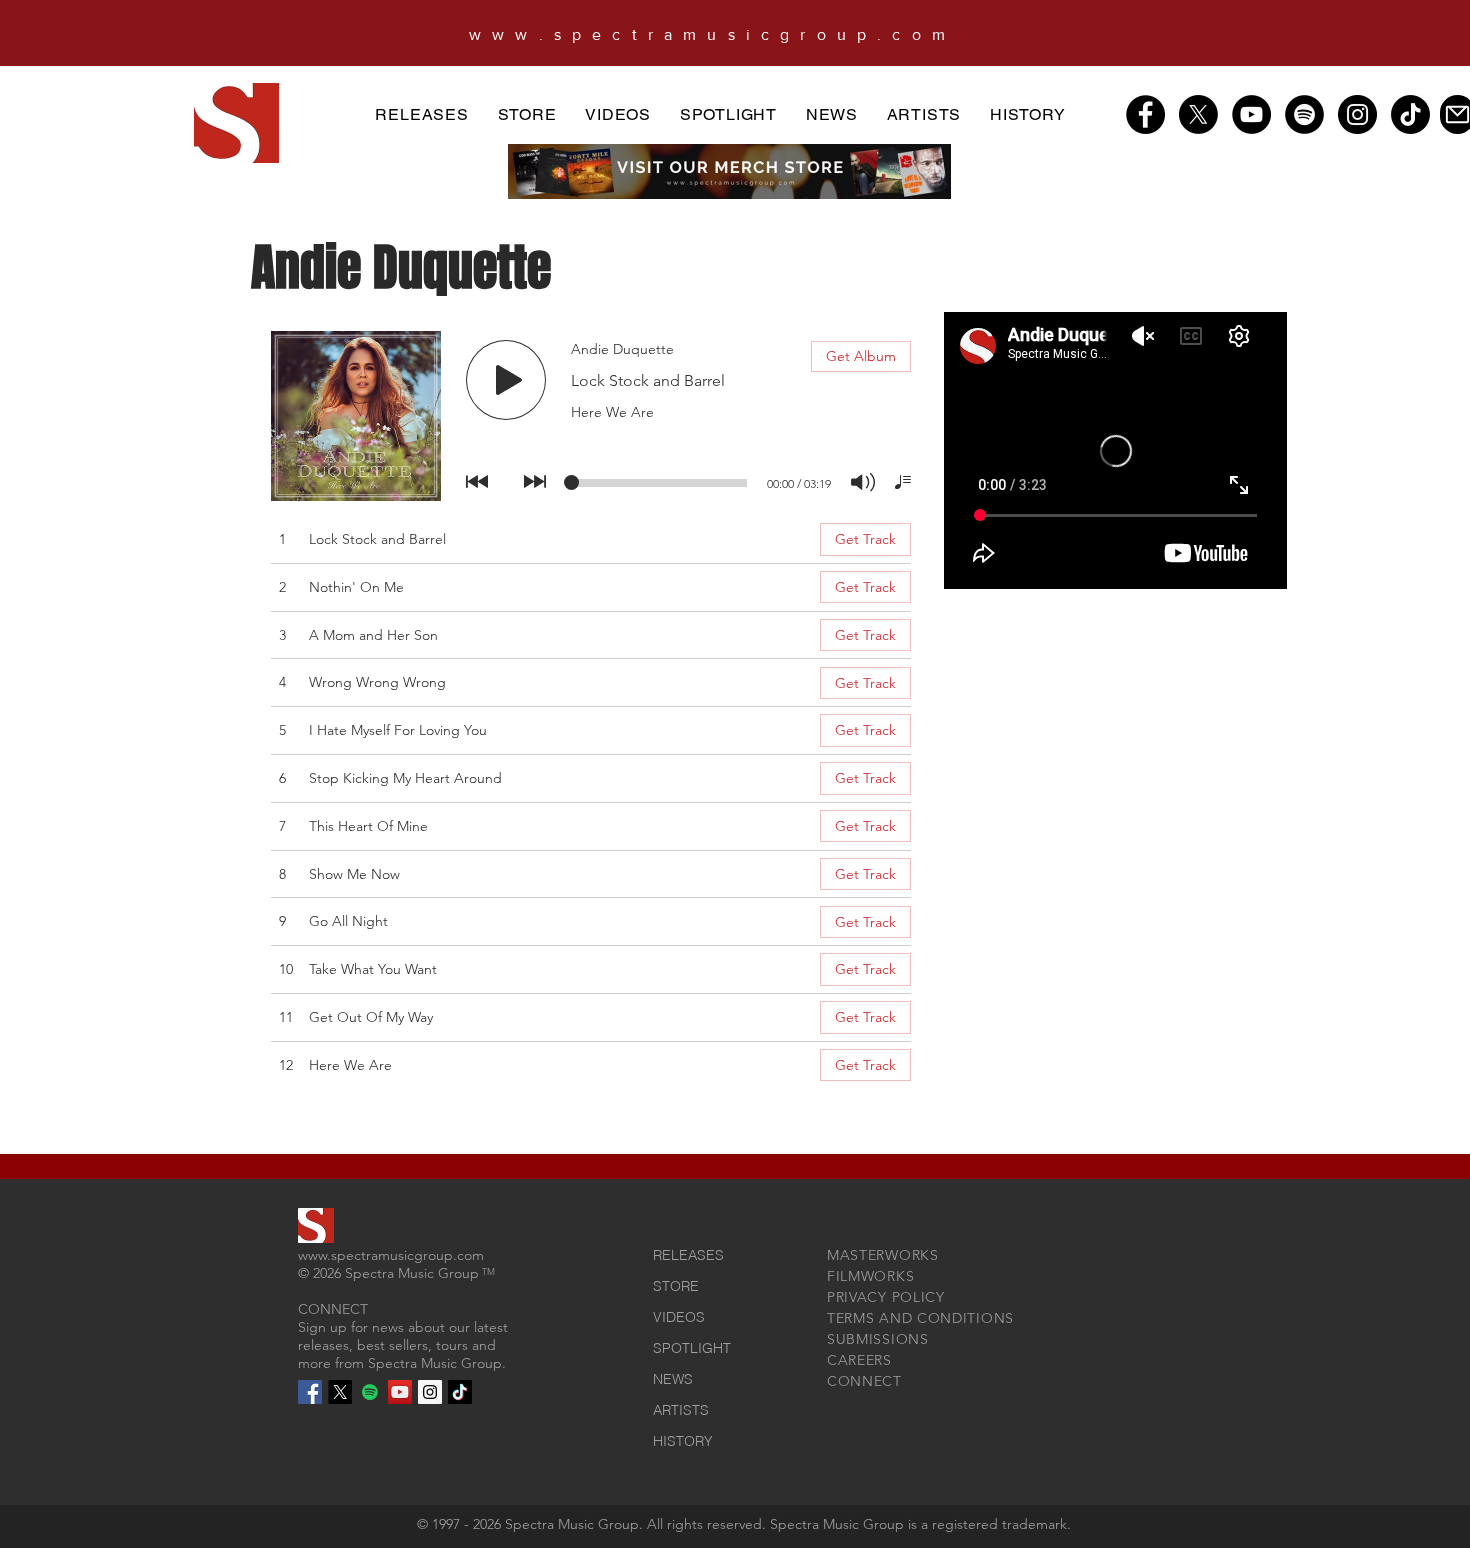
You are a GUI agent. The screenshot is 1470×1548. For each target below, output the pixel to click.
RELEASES (688, 1255)
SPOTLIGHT (692, 1348)
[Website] (717, 40)
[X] (1198, 114)
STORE (676, 1286)
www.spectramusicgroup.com (391, 1255)
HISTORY (683, 1441)
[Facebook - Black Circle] (1145, 114)
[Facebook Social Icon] (310, 1392)
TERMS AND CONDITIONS (920, 1318)
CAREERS (859, 1360)
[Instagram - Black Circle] (1357, 114)
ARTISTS (681, 1410)
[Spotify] (1304, 114)
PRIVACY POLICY (886, 1297)
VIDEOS (679, 1317)
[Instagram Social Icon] (430, 1392)
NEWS (673, 1379)
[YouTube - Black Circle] (1251, 114)
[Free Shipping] (743, 40)
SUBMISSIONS (878, 1339)
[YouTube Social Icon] (400, 1392)
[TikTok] (1410, 114)
